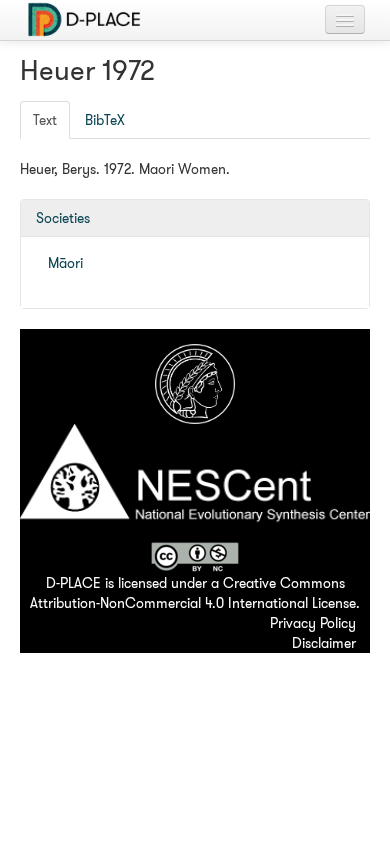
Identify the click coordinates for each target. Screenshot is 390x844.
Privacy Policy (313, 623)
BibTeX (105, 120)
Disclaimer (324, 643)
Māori (65, 263)
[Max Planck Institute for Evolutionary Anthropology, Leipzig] (195, 382)
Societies (63, 218)
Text (45, 120)
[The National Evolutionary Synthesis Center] (195, 481)
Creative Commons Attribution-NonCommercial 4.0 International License (193, 593)
